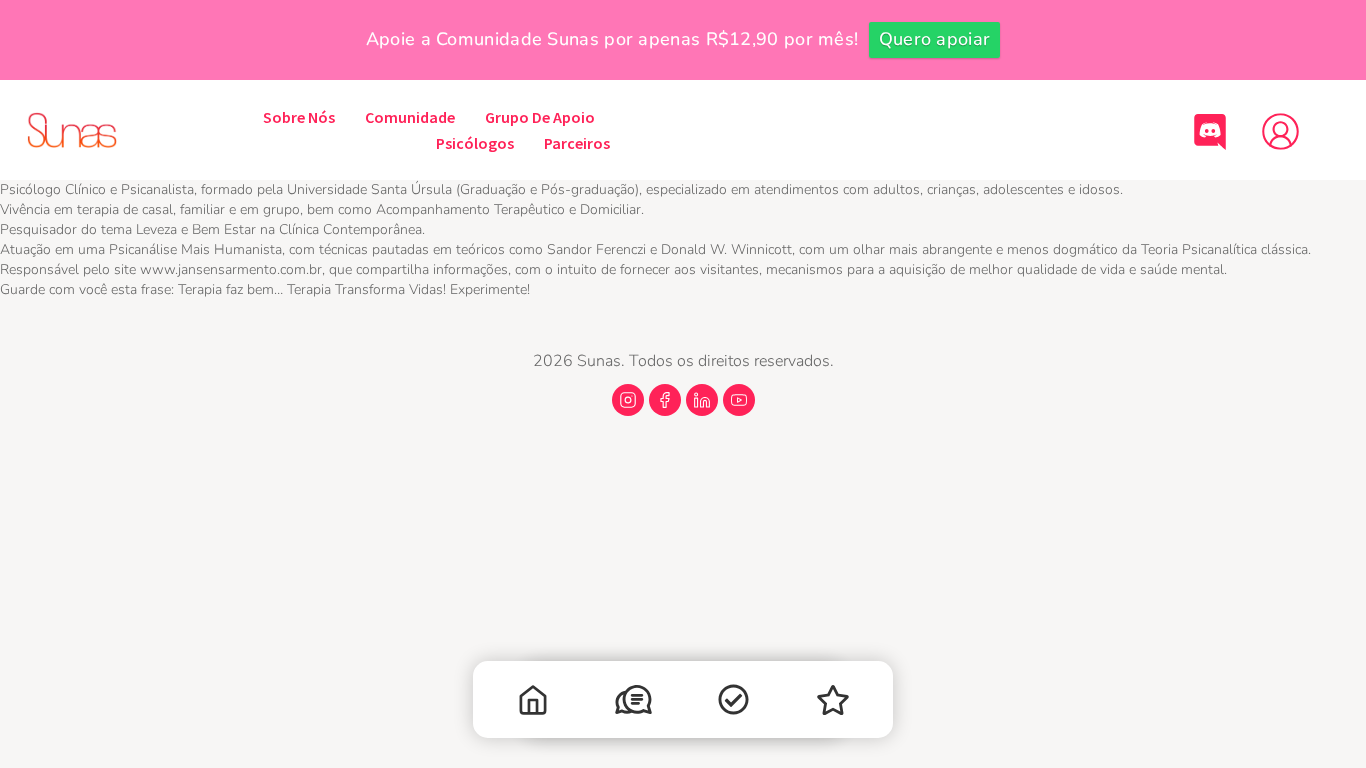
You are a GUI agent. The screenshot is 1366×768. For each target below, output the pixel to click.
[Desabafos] (633, 704)
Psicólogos (475, 143)
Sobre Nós (299, 117)
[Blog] (833, 704)
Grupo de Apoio (540, 117)
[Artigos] (733, 704)
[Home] (533, 704)
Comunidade (410, 117)
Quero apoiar (935, 39)
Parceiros (577, 143)
